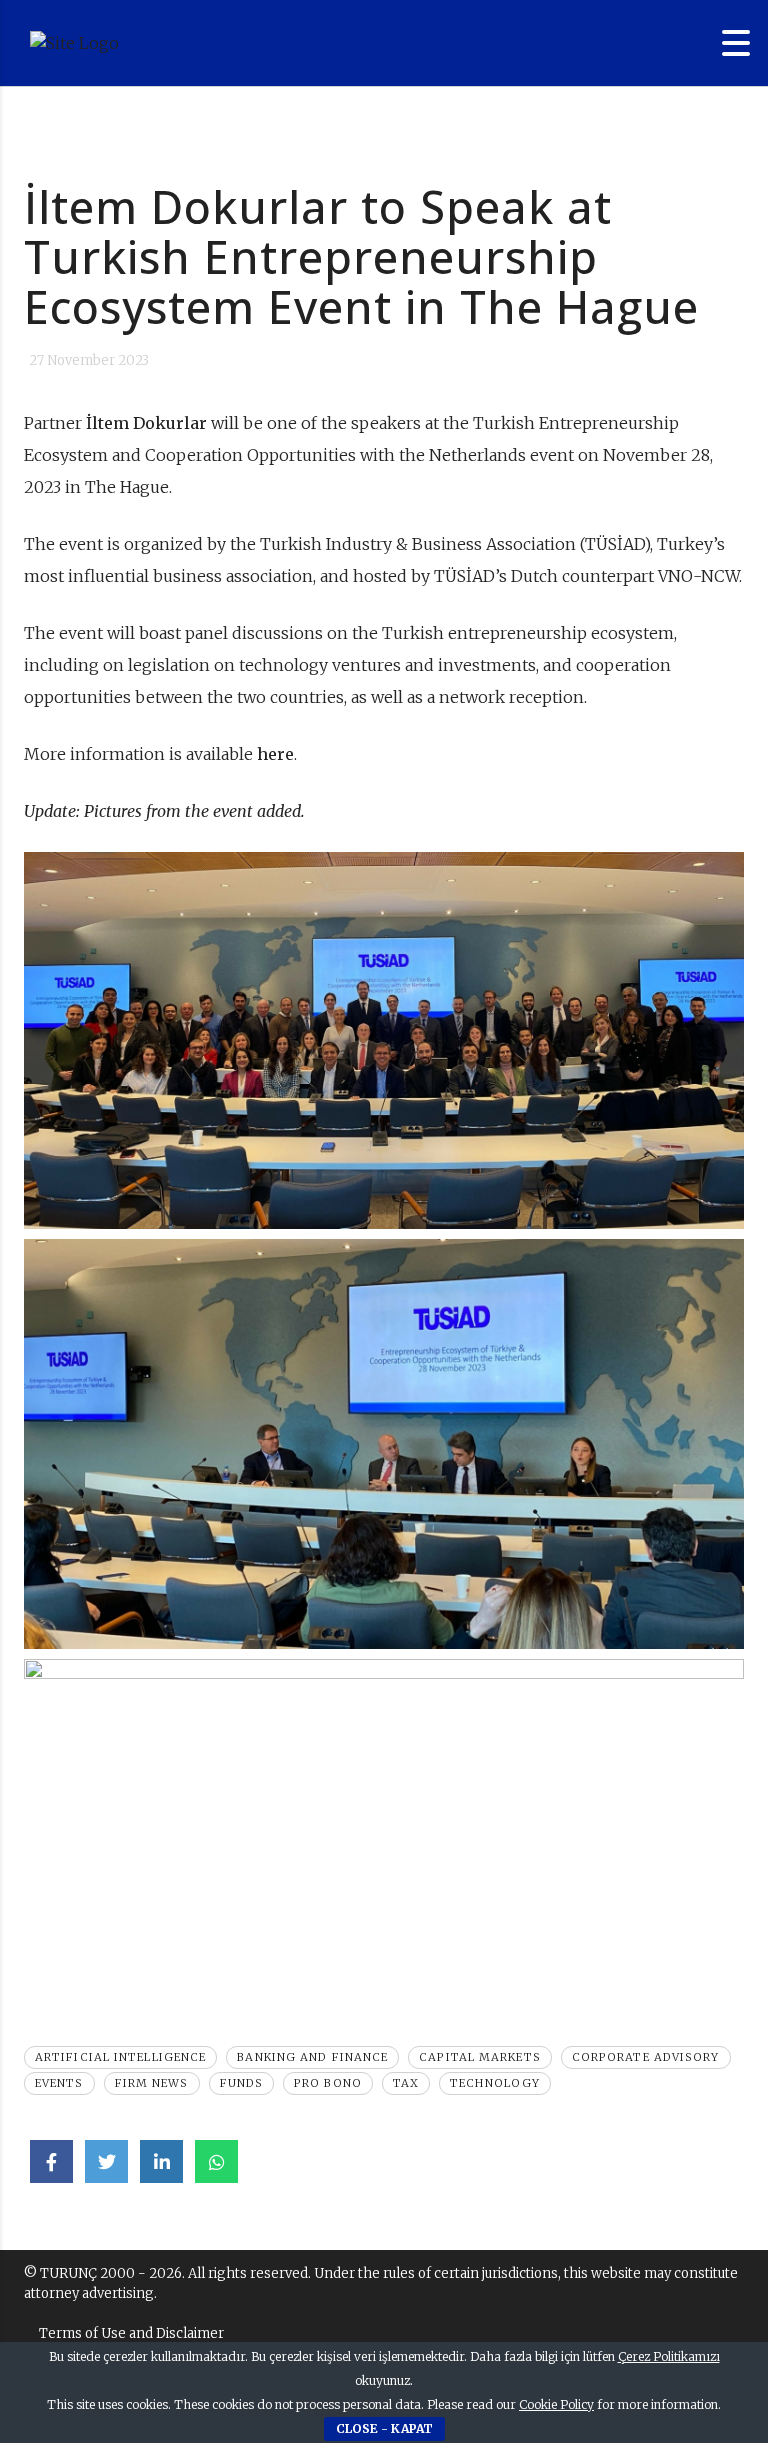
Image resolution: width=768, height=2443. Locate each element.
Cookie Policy (556, 2404)
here (275, 754)
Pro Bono (328, 2083)
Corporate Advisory (646, 2057)
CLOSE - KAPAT (384, 2428)
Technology (495, 2083)
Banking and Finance (312, 2057)
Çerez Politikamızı (669, 2356)
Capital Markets (480, 2057)
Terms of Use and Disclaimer (131, 2333)
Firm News (152, 2083)
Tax (406, 2083)
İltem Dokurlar (146, 423)
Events (59, 2083)
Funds (242, 2083)
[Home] (140, 43)
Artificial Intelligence (120, 2057)
